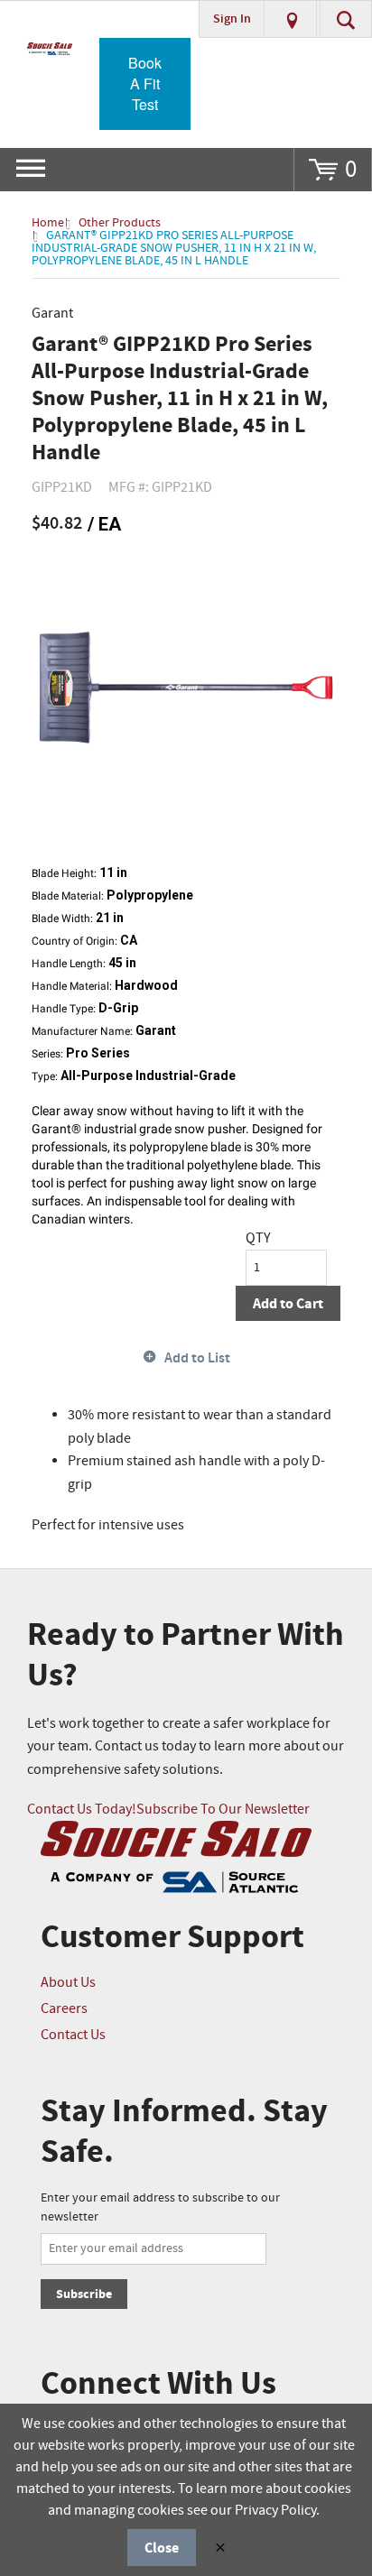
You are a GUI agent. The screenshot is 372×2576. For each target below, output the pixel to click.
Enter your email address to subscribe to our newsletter (160, 2207)
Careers (64, 2009)
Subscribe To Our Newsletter (223, 1810)
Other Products (120, 223)
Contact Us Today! (82, 1810)
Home (48, 223)
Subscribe (84, 2294)
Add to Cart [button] (288, 1304)
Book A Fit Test (145, 83)
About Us (68, 1983)
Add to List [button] (197, 1358)
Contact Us (73, 2035)
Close (162, 2548)
